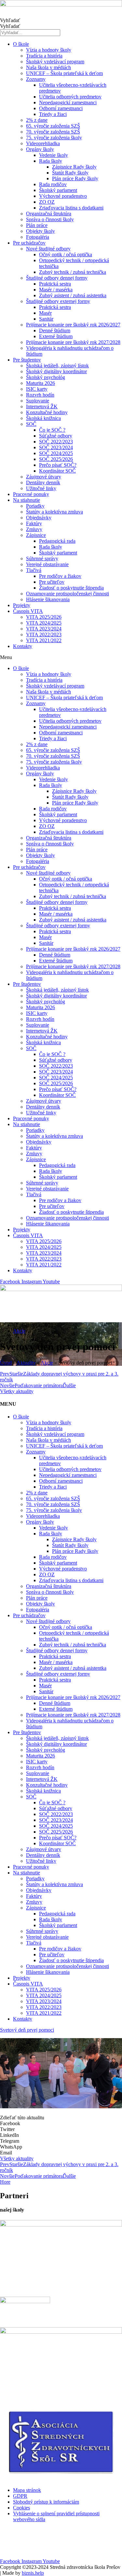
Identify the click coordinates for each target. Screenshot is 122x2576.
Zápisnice (36, 535)
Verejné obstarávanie (47, 564)
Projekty (22, 605)
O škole (21, 44)
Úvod (6, 1363)
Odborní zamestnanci (61, 108)
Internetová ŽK (42, 406)
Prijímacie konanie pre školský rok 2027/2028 (73, 342)
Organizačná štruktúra (49, 214)
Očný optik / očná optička (66, 254)
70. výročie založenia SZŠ (53, 132)
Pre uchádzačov (29, 243)
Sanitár (46, 319)
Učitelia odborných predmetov (70, 97)
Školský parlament (58, 190)
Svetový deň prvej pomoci (27, 2030)
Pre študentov (27, 360)
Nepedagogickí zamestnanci (68, 102)
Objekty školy (41, 231)
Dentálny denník (43, 482)
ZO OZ (47, 202)
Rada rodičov (53, 184)
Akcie (19, 1331)
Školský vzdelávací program (55, 62)
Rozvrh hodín (40, 395)
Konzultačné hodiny (47, 412)
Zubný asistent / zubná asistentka (73, 295)
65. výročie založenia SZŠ (53, 126)
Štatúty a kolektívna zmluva (54, 512)
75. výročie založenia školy (54, 138)
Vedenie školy (54, 155)
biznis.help (33, 2573)
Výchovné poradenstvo (63, 196)
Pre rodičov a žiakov (60, 576)
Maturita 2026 (41, 383)
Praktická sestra (55, 284)
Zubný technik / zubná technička (73, 272)
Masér (45, 313)
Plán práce (37, 225)
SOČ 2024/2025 (56, 453)
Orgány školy (40, 149)
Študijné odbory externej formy (58, 301)
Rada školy (51, 161)
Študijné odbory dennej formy (57, 278)
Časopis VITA (28, 611)
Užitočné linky (41, 488)
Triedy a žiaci (53, 114)
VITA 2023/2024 (44, 629)
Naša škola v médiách (48, 67)
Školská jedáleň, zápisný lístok (57, 366)
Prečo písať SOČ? (58, 465)
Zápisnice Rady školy (74, 167)
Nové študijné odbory (48, 249)
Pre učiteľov (52, 582)
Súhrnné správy (42, 558)
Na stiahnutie (27, 500)
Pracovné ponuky (31, 494)
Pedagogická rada (57, 541)
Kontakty (23, 646)
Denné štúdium (55, 330)
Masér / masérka (56, 290)
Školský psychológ (46, 377)
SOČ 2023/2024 (56, 447)
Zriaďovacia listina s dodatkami (71, 208)
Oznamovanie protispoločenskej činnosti (68, 594)
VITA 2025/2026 (44, 617)
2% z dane (37, 120)
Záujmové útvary (44, 477)
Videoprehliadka (43, 143)
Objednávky (39, 518)
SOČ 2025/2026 (56, 459)
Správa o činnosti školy (50, 219)
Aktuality (26, 1363)
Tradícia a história (44, 56)
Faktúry (34, 523)
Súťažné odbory (56, 436)
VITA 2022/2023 (44, 634)
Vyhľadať (10, 20)
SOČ (31, 424)
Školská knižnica (43, 418)
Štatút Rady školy (70, 173)
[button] (61, 657)
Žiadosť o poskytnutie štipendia (71, 588)
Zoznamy (36, 79)
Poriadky (35, 506)
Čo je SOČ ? (52, 430)
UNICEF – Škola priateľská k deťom (64, 73)
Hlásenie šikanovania (48, 599)
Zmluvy (34, 529)
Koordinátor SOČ (57, 471)
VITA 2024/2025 (44, 623)
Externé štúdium (56, 336)
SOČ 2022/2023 (56, 442)
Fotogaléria (38, 237)
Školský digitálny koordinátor (56, 371)
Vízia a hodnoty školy (49, 50)
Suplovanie (38, 401)
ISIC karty (37, 389)
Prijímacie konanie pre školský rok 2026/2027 (73, 325)
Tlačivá (34, 570)
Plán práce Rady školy (75, 178)
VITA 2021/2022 (44, 640)
